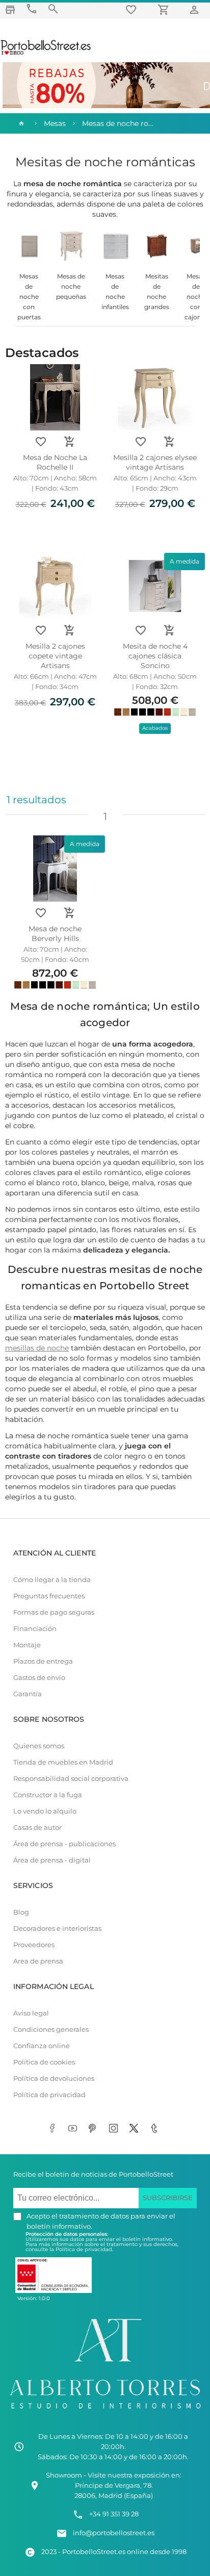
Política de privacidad (49, 2095)
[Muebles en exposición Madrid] (10, 9)
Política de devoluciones (54, 2078)
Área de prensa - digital (52, 1860)
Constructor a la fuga (48, 1795)
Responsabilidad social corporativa (71, 1779)
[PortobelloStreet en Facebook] (54, 2129)
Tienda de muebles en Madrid (63, 1762)
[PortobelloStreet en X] (136, 2129)
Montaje (27, 1645)
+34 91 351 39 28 (114, 2514)
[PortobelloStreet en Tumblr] (156, 2129)
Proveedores (34, 1945)
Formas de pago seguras (54, 1612)
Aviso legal (31, 2013)
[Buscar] (53, 9)
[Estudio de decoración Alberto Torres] (105, 2411)
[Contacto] (32, 9)
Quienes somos (39, 1746)
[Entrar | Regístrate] (196, 9)
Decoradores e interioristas (57, 1929)
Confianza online (42, 2046)
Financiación (35, 1629)
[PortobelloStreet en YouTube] (74, 2129)
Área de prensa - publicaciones (64, 1844)
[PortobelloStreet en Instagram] (115, 2129)
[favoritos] (133, 9)
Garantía (28, 1694)
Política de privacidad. (84, 2249)
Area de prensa (38, 1961)
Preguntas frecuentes (49, 1596)
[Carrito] (165, 9)
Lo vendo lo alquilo (45, 1811)
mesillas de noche (37, 1348)
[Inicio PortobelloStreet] (46, 54)
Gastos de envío (39, 1678)
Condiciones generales (51, 2030)
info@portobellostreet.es (114, 2533)
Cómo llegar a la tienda (52, 1580)
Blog (21, 1912)
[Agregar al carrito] (69, 442)
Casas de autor (37, 1828)
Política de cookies (44, 2062)
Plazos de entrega (43, 1661)
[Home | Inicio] (20, 123)
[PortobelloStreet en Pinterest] (95, 2129)
